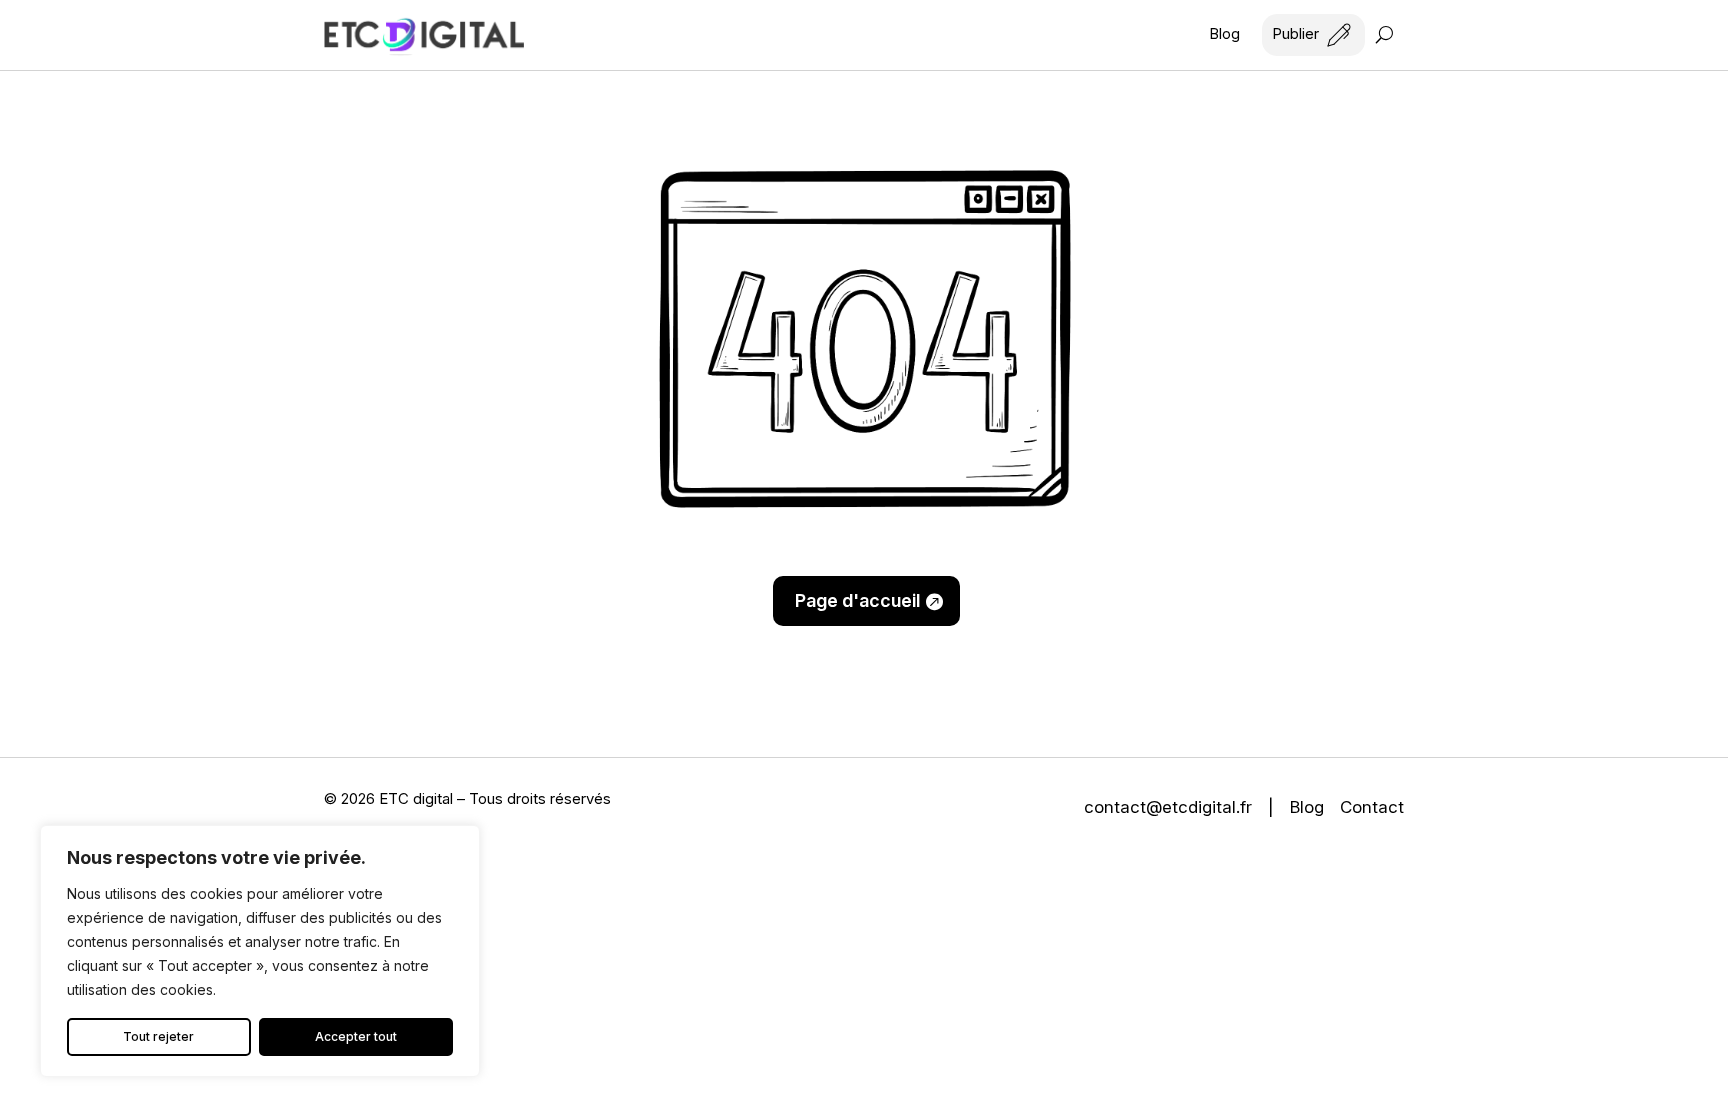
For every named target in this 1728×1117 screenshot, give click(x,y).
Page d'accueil (857, 600)
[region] (260, 951)
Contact (1372, 807)
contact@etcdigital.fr (1168, 807)
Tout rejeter (158, 1036)
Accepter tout (356, 1036)
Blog (1224, 35)
